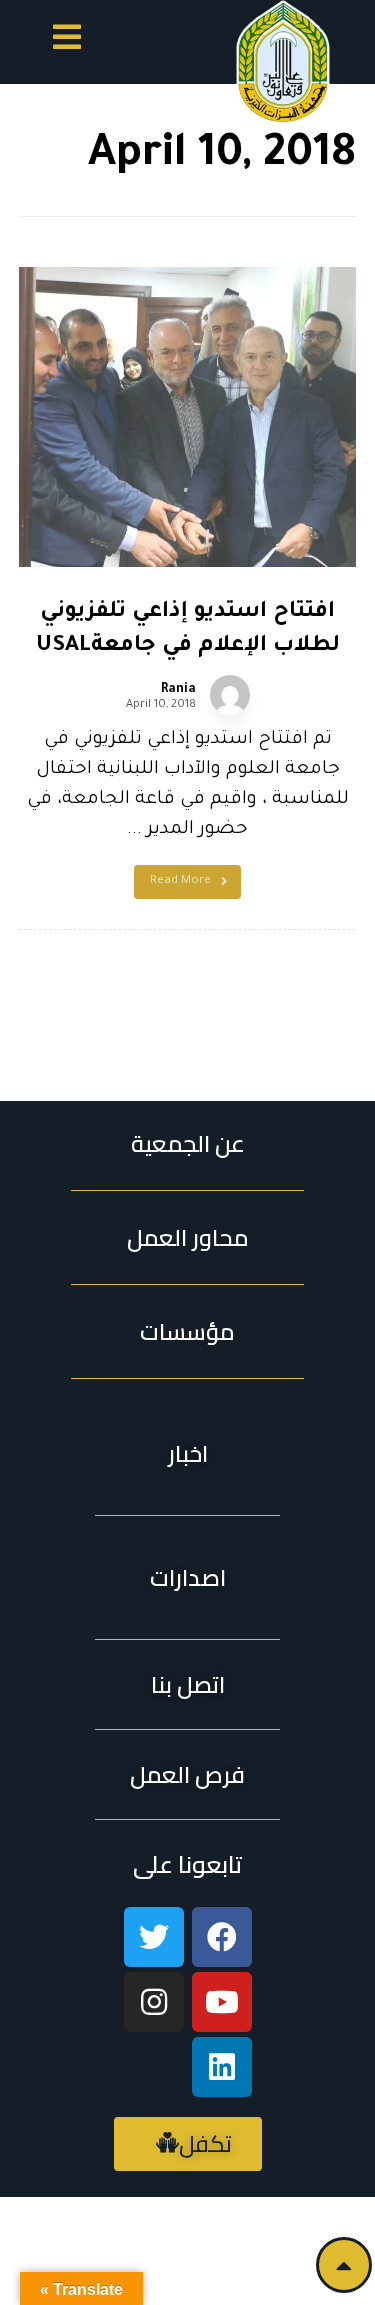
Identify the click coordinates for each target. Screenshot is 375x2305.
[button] (67, 40)
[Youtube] (222, 2002)
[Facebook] (222, 1937)
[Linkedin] (222, 2067)
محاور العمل (188, 1237)
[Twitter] (154, 1937)
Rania (178, 690)
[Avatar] (230, 695)
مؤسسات (187, 1331)
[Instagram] (154, 2002)
